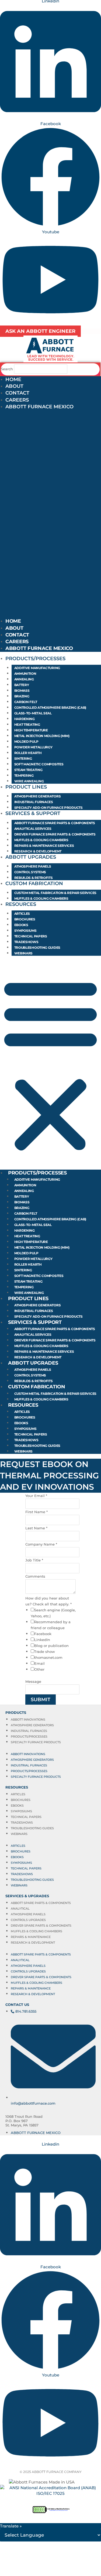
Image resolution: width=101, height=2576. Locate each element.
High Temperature (31, 730)
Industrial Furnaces (34, 802)
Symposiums (25, 931)
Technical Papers (31, 936)
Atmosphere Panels (33, 866)
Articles (22, 914)
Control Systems (30, 872)
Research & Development (38, 851)
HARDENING (25, 719)
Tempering (24, 775)
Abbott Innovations (28, 1719)
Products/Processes (35, 659)
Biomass (22, 691)
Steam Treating (28, 770)
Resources (21, 904)
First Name (36, 1512)
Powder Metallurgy (33, 747)
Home (13, 379)
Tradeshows (26, 942)
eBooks (21, 925)
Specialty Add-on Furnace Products (48, 808)
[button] (50, 519)
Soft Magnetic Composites (39, 764)
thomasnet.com (48, 1657)
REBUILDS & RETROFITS (34, 878)
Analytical (20, 1909)
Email (39, 1663)
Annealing (24, 679)
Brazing (22, 696)
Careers (17, 400)
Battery (22, 685)
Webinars (24, 953)
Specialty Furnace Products (36, 1742)
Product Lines (26, 787)
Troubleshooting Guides (37, 948)
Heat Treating (27, 724)
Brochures (25, 919)
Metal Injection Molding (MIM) (42, 736)
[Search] (76, 369)
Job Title (34, 1560)
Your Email (36, 1496)
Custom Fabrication (34, 883)
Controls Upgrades (28, 1920)
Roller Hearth (28, 753)
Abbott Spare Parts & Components (41, 1903)
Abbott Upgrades (31, 857)
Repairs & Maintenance (31, 1937)
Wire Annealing (29, 781)
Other (39, 1669)
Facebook (43, 1634)
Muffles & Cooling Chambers (41, 840)
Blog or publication (51, 1646)
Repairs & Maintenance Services (44, 846)
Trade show (45, 1652)
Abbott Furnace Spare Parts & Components (55, 823)
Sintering (23, 758)
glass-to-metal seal (33, 713)
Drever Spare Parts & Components (41, 1926)
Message (33, 1681)
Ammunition (25, 674)
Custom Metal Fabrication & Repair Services (55, 893)
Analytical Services (33, 829)
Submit (41, 1700)
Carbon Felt (26, 702)
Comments (35, 1576)
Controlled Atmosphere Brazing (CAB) (50, 708)
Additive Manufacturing (37, 668)
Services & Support (33, 813)
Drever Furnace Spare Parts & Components (55, 834)
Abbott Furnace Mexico (39, 407)
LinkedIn (42, 1640)
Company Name (41, 1544)
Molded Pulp (26, 741)
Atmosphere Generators (38, 796)
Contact (17, 393)
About (14, 386)
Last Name (36, 1528)
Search (7, 369)
